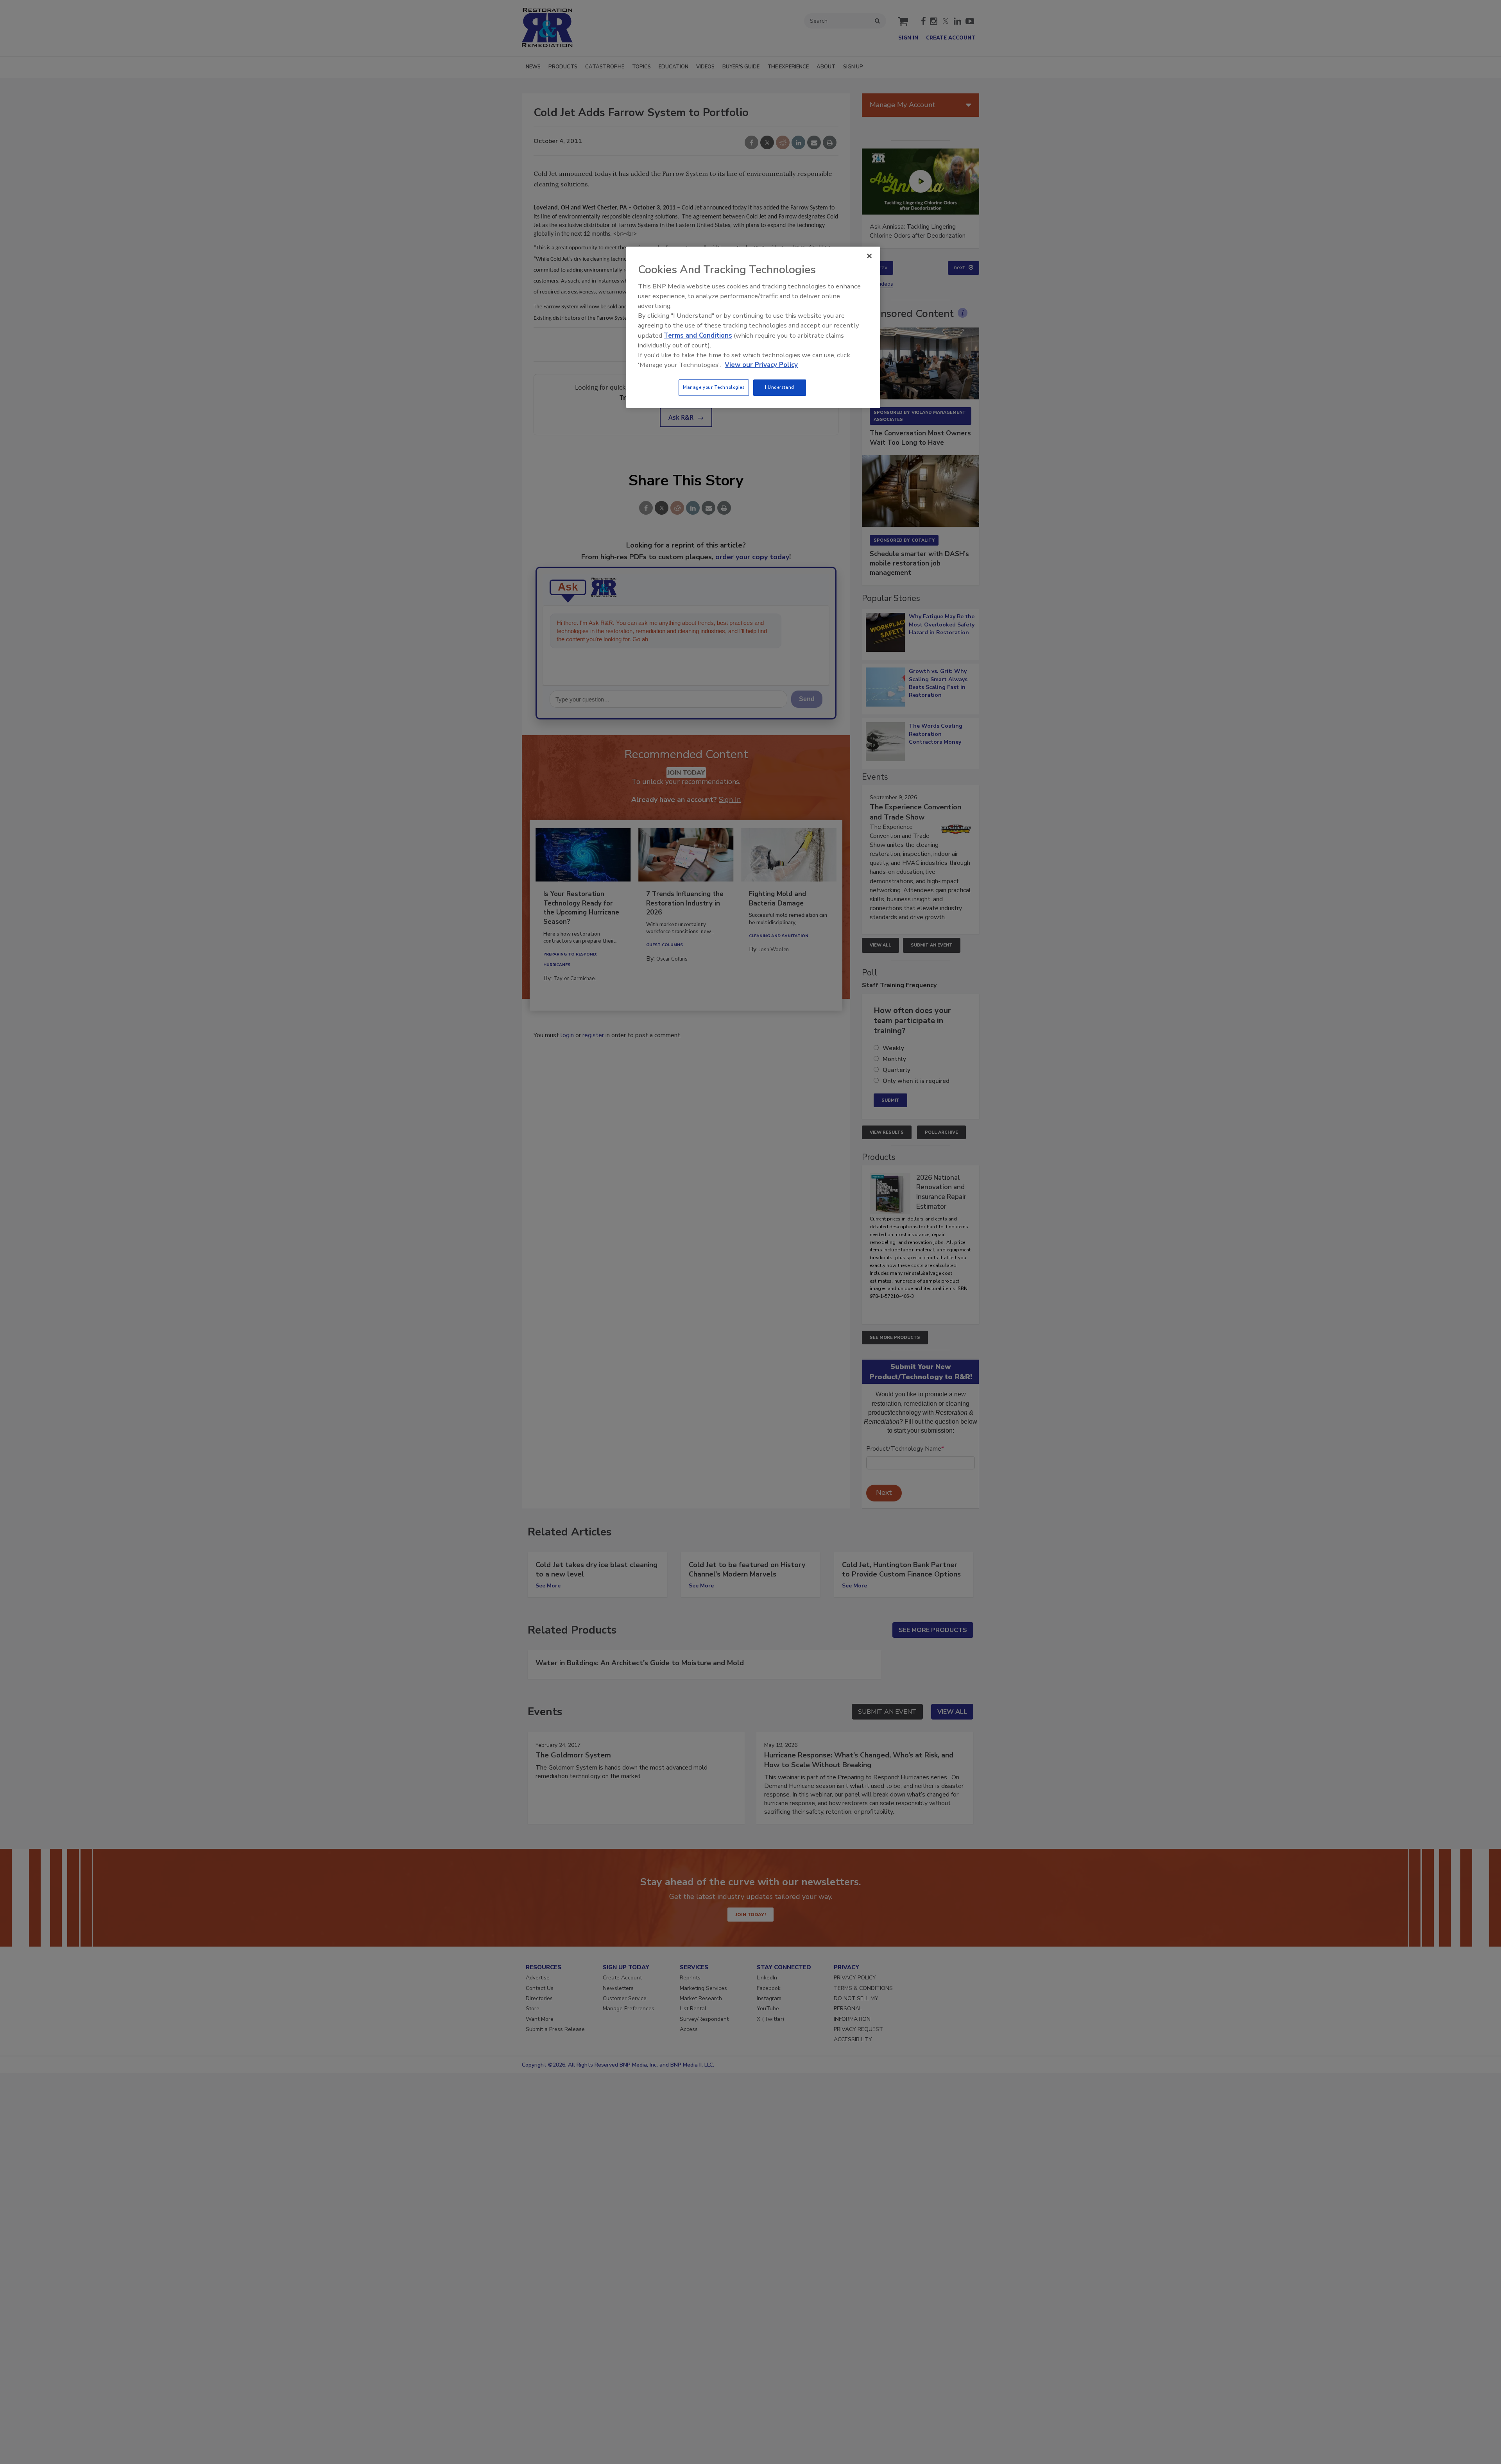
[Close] (869, 256)
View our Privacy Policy (761, 365)
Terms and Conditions (698, 336)
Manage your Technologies (714, 387)
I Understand (780, 387)
